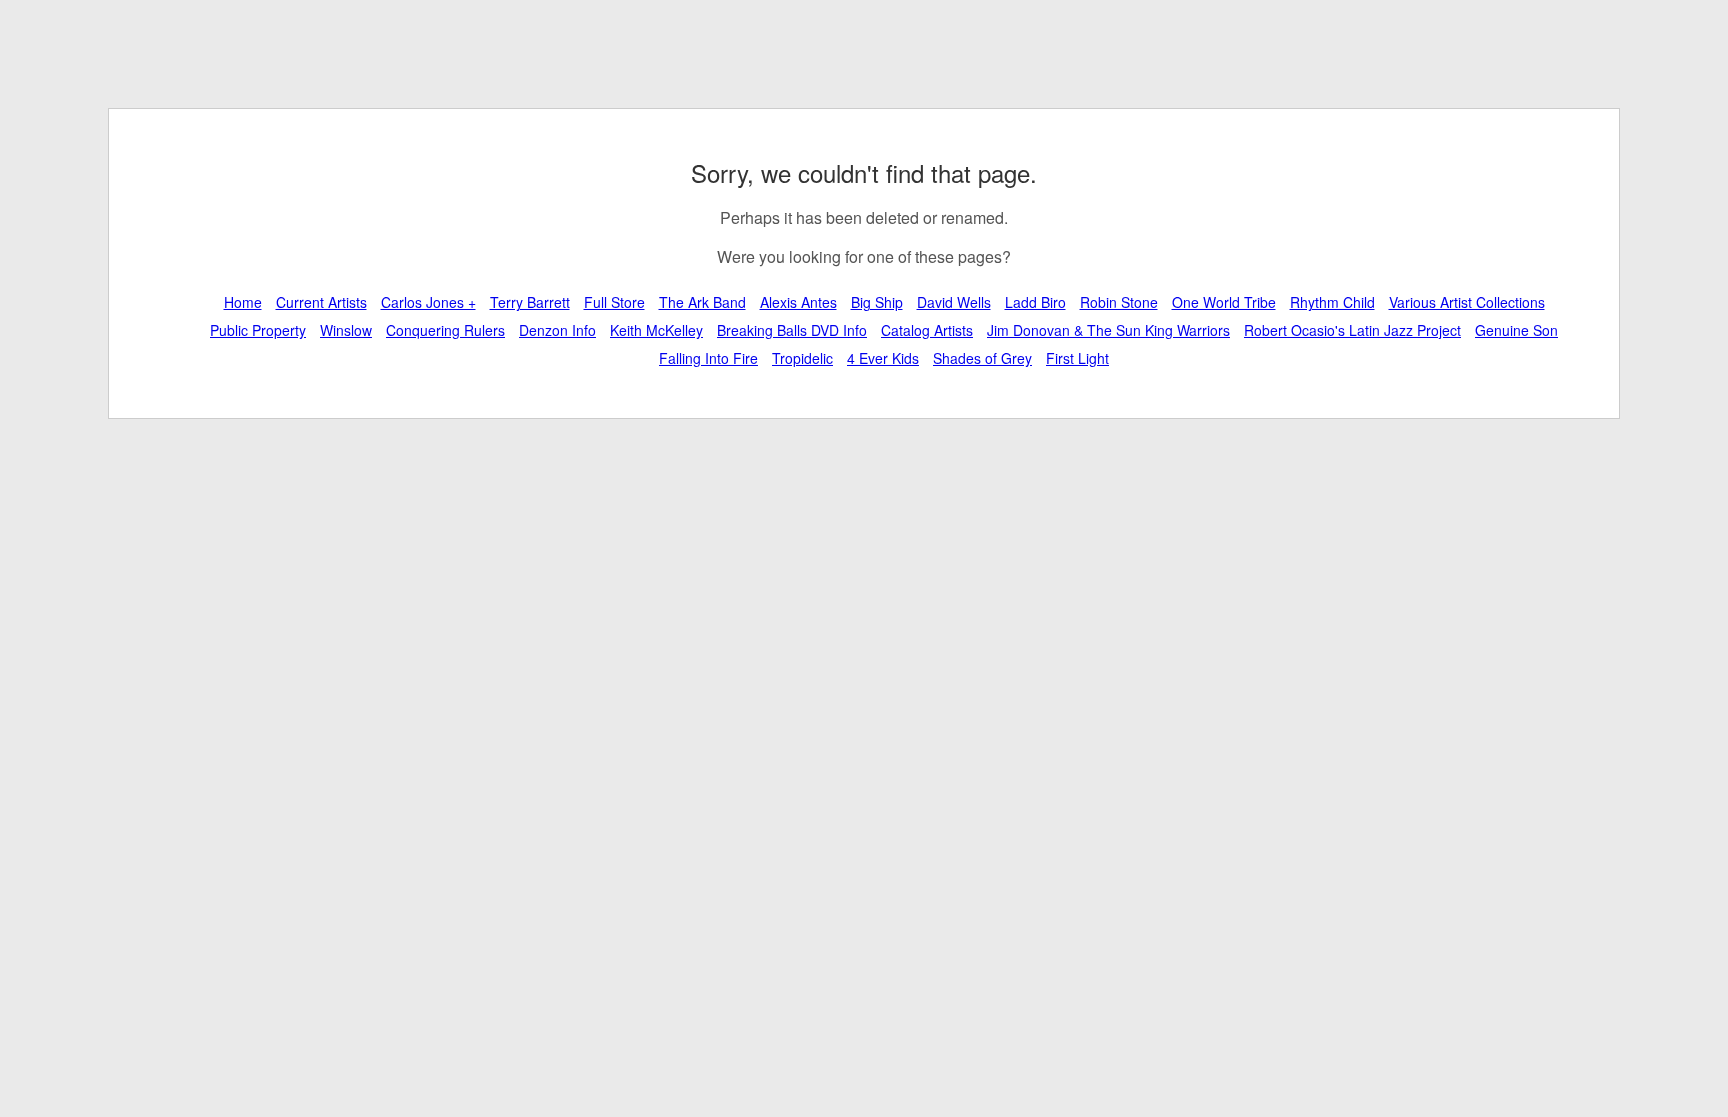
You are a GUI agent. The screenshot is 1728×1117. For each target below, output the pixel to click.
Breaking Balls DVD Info (792, 330)
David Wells (954, 302)
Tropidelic (802, 358)
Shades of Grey (982, 358)
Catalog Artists (927, 330)
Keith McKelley (656, 330)
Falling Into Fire (708, 358)
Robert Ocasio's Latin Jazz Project (1352, 330)
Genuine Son (1516, 330)
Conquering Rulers (445, 330)
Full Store (614, 302)
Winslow (346, 330)
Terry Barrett (530, 302)
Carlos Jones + (428, 302)
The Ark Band (702, 302)
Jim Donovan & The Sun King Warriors (1108, 330)
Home (243, 302)
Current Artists (321, 302)
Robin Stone (1119, 302)
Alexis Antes (798, 302)
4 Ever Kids (883, 358)
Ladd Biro (1035, 302)
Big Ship (877, 302)
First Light (1077, 358)
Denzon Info (557, 330)
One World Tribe (1224, 302)
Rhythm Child (1332, 302)
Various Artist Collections (1467, 302)
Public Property (258, 330)
